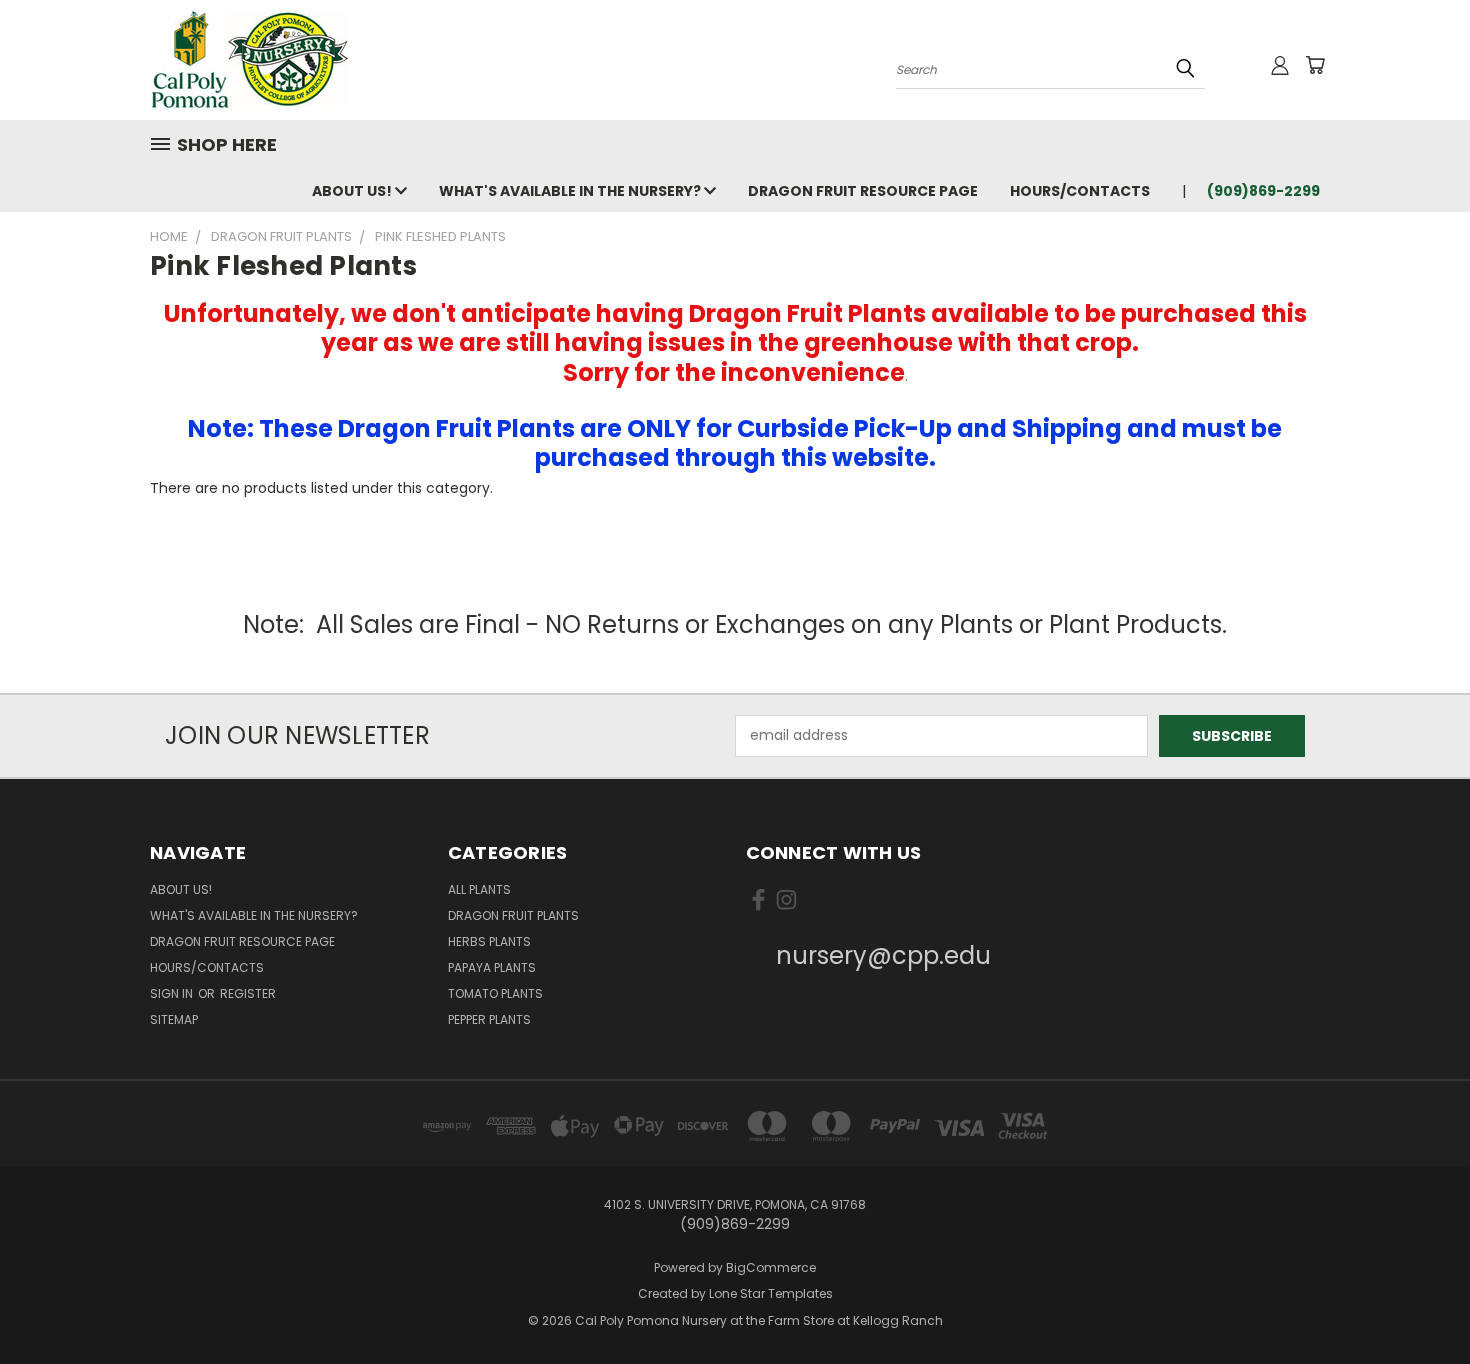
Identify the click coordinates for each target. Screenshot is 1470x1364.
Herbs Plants (489, 941)
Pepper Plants (489, 1019)
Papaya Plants (492, 967)
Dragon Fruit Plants (513, 915)
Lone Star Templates (771, 1293)
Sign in (173, 993)
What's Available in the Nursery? (571, 191)
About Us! (353, 191)
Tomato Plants (495, 993)
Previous (1417, 1301)
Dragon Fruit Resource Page (863, 191)
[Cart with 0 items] (1315, 65)
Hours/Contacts (1080, 191)
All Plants (479, 889)
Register (248, 993)
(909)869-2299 (1263, 191)
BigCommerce (771, 1267)
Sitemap (174, 1019)
